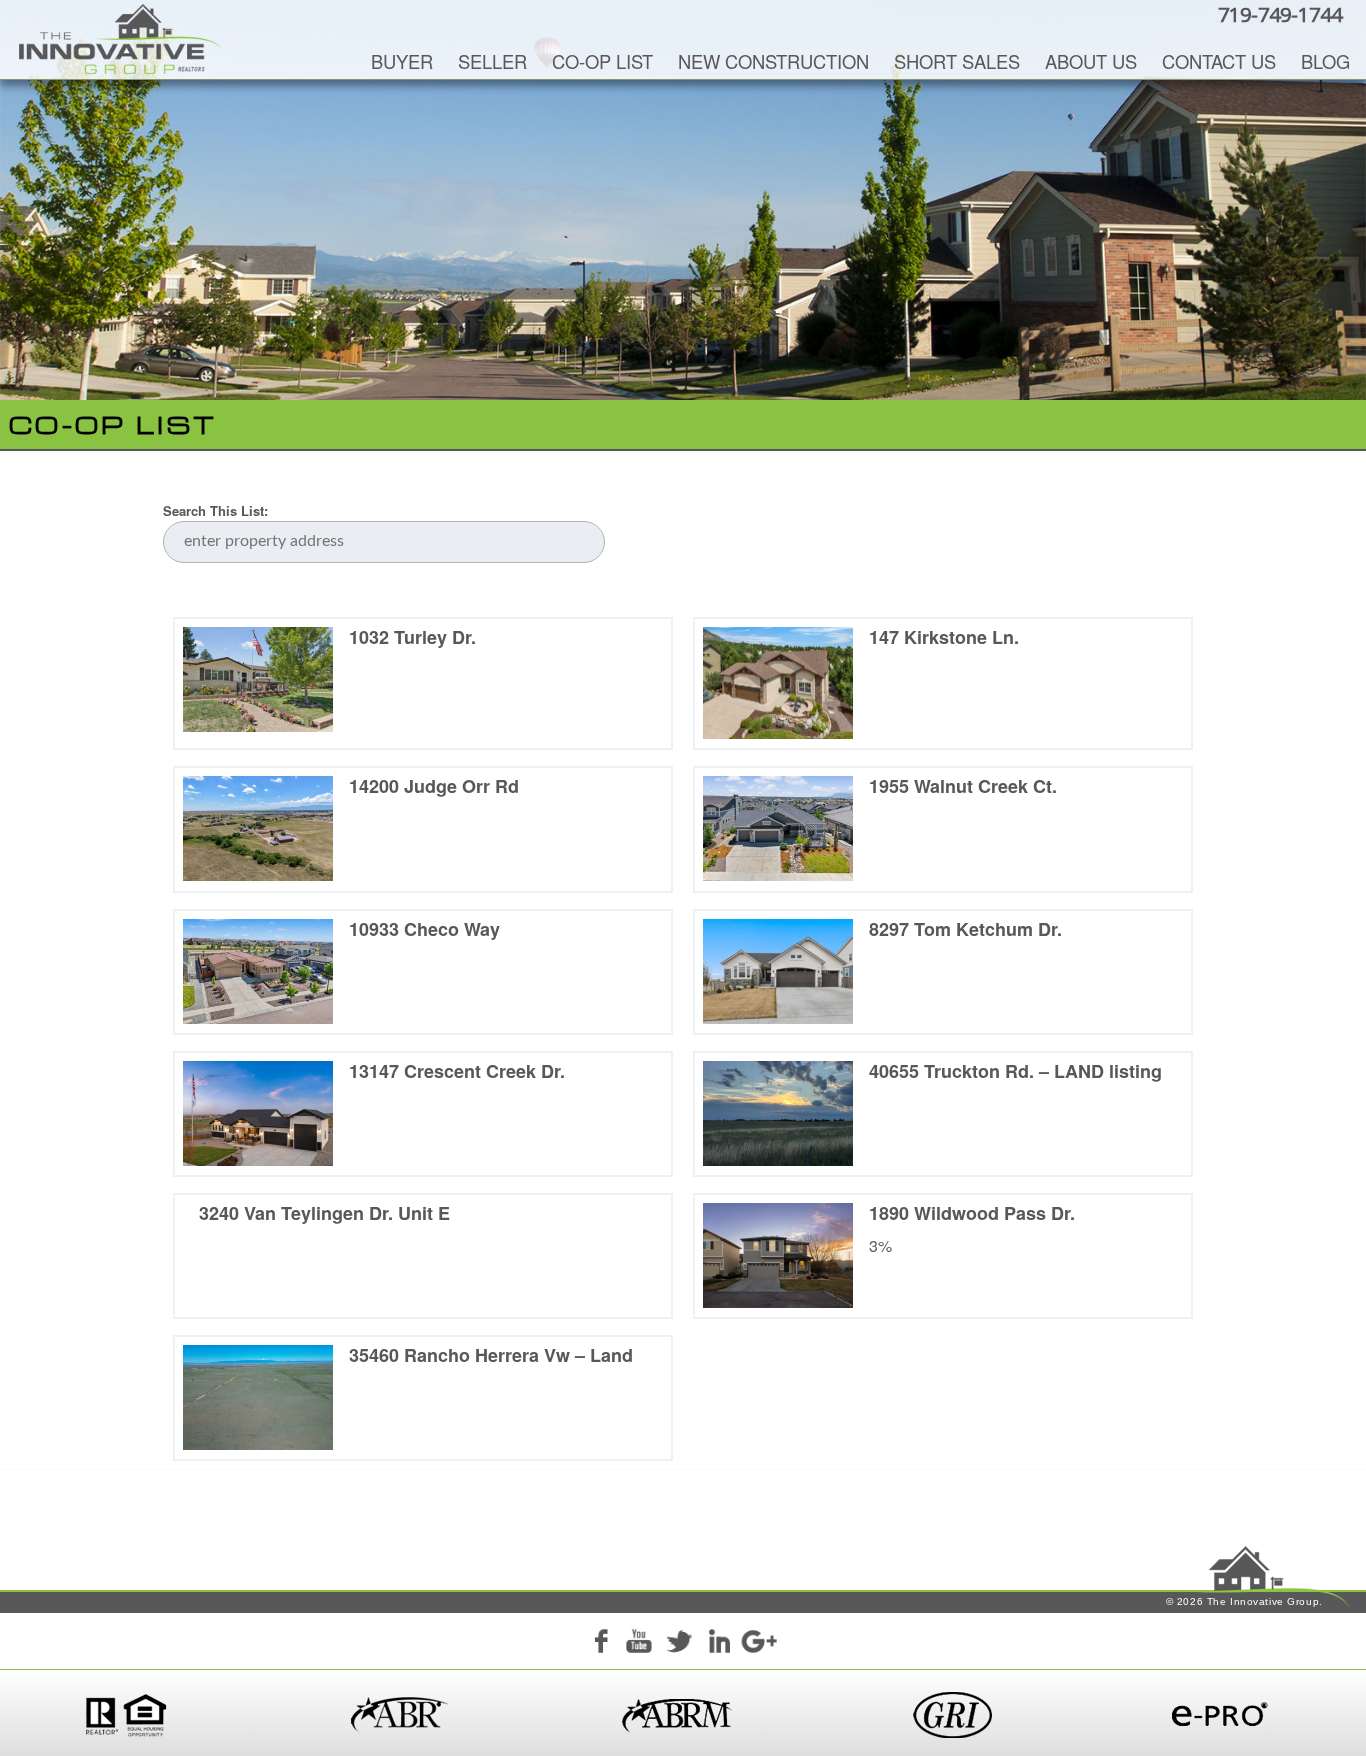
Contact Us (1219, 61)
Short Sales (957, 61)
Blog (1325, 61)
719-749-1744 (1280, 14)
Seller (492, 61)
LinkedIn (719, 1644)
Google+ (758, 1644)
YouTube (639, 1644)
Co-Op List (602, 61)
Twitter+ (679, 1644)
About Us (1091, 61)
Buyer (402, 61)
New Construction (773, 61)
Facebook (600, 1644)
